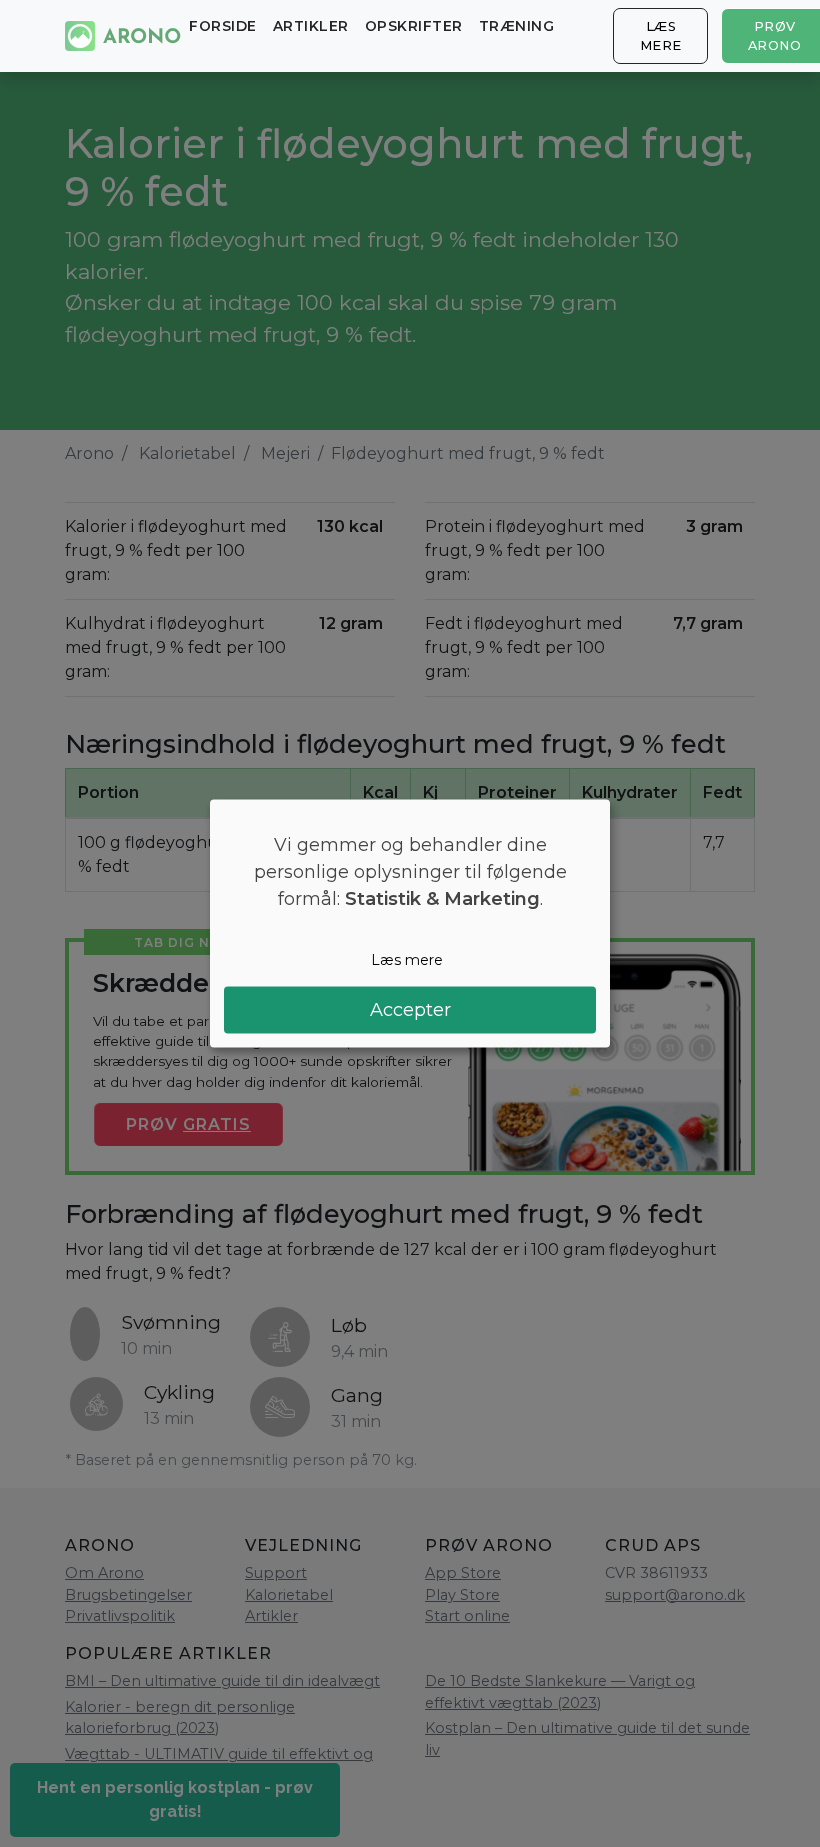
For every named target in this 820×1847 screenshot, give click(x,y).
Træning (517, 26)
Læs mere (661, 36)
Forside (223, 26)
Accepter (410, 1010)
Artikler (311, 26)
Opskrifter (414, 26)
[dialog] (410, 923)
